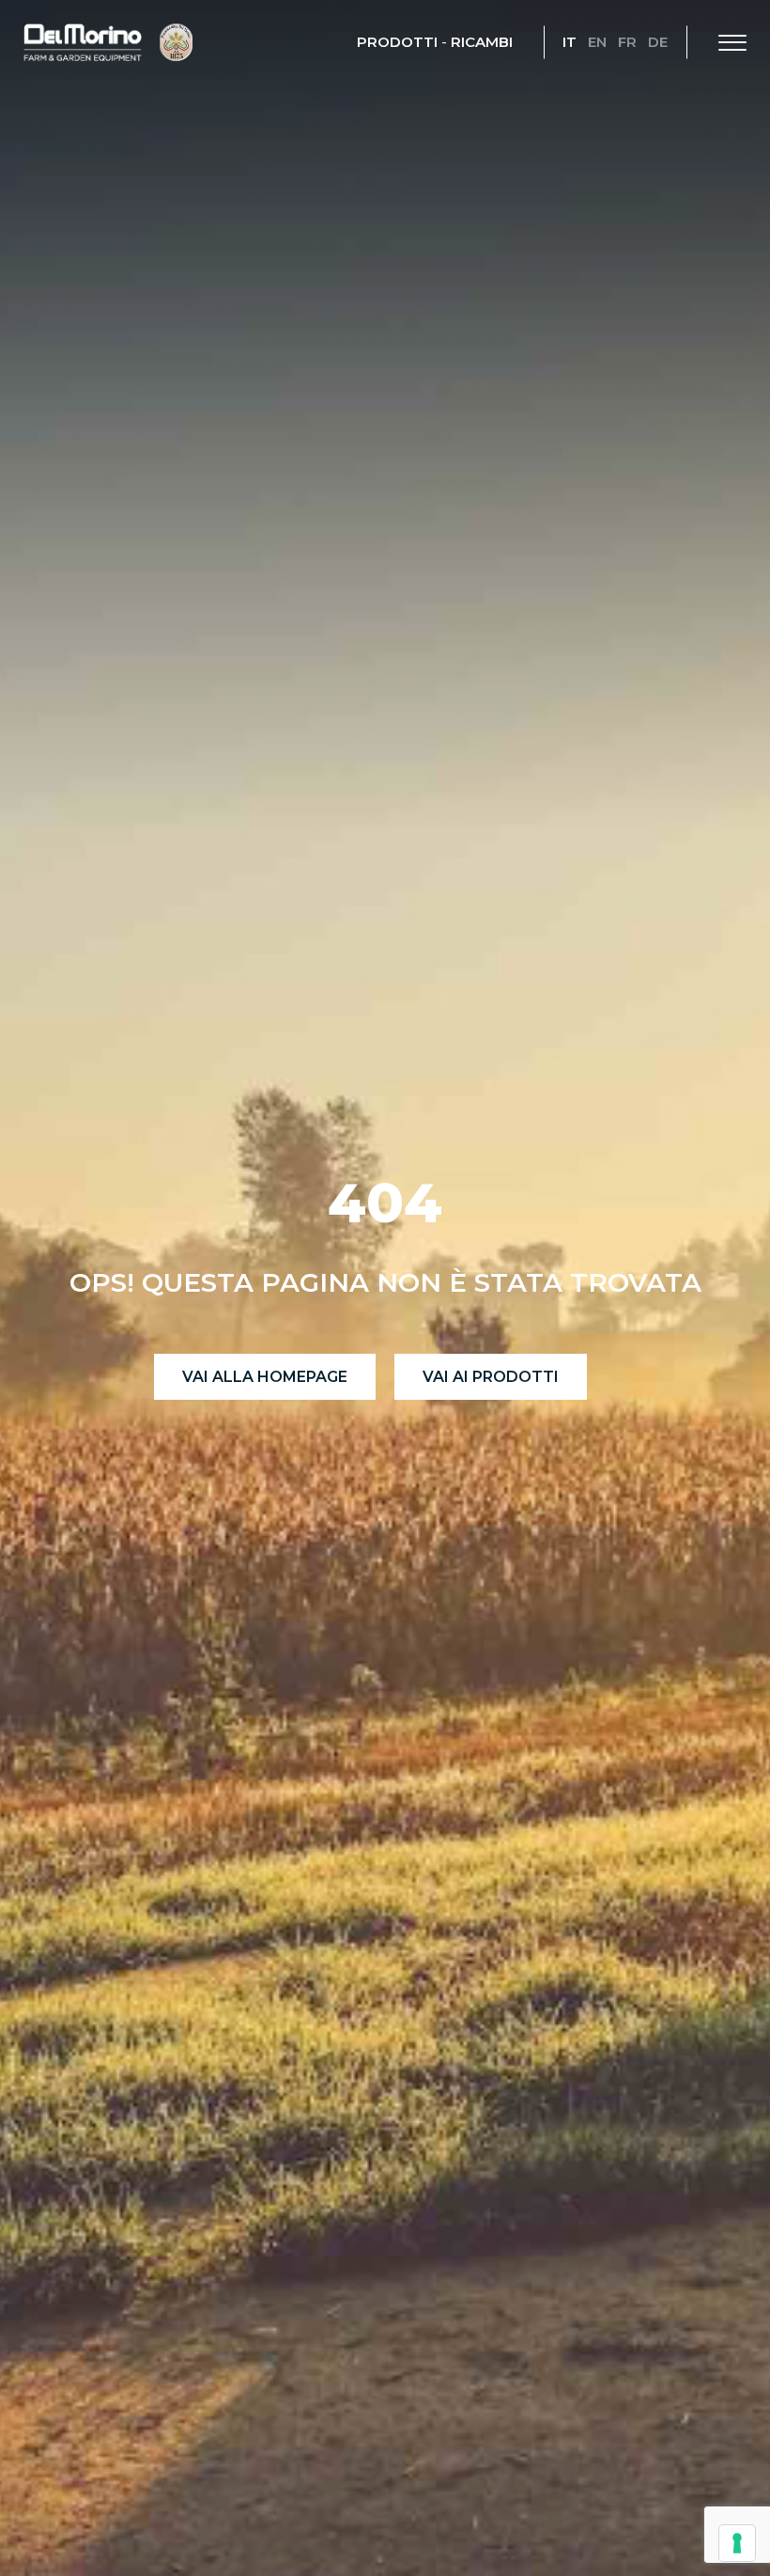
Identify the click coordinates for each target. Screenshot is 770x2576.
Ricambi (482, 42)
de (658, 42)
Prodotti (397, 42)
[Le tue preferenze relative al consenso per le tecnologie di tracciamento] (737, 2543)
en (597, 42)
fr (627, 42)
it (570, 42)
